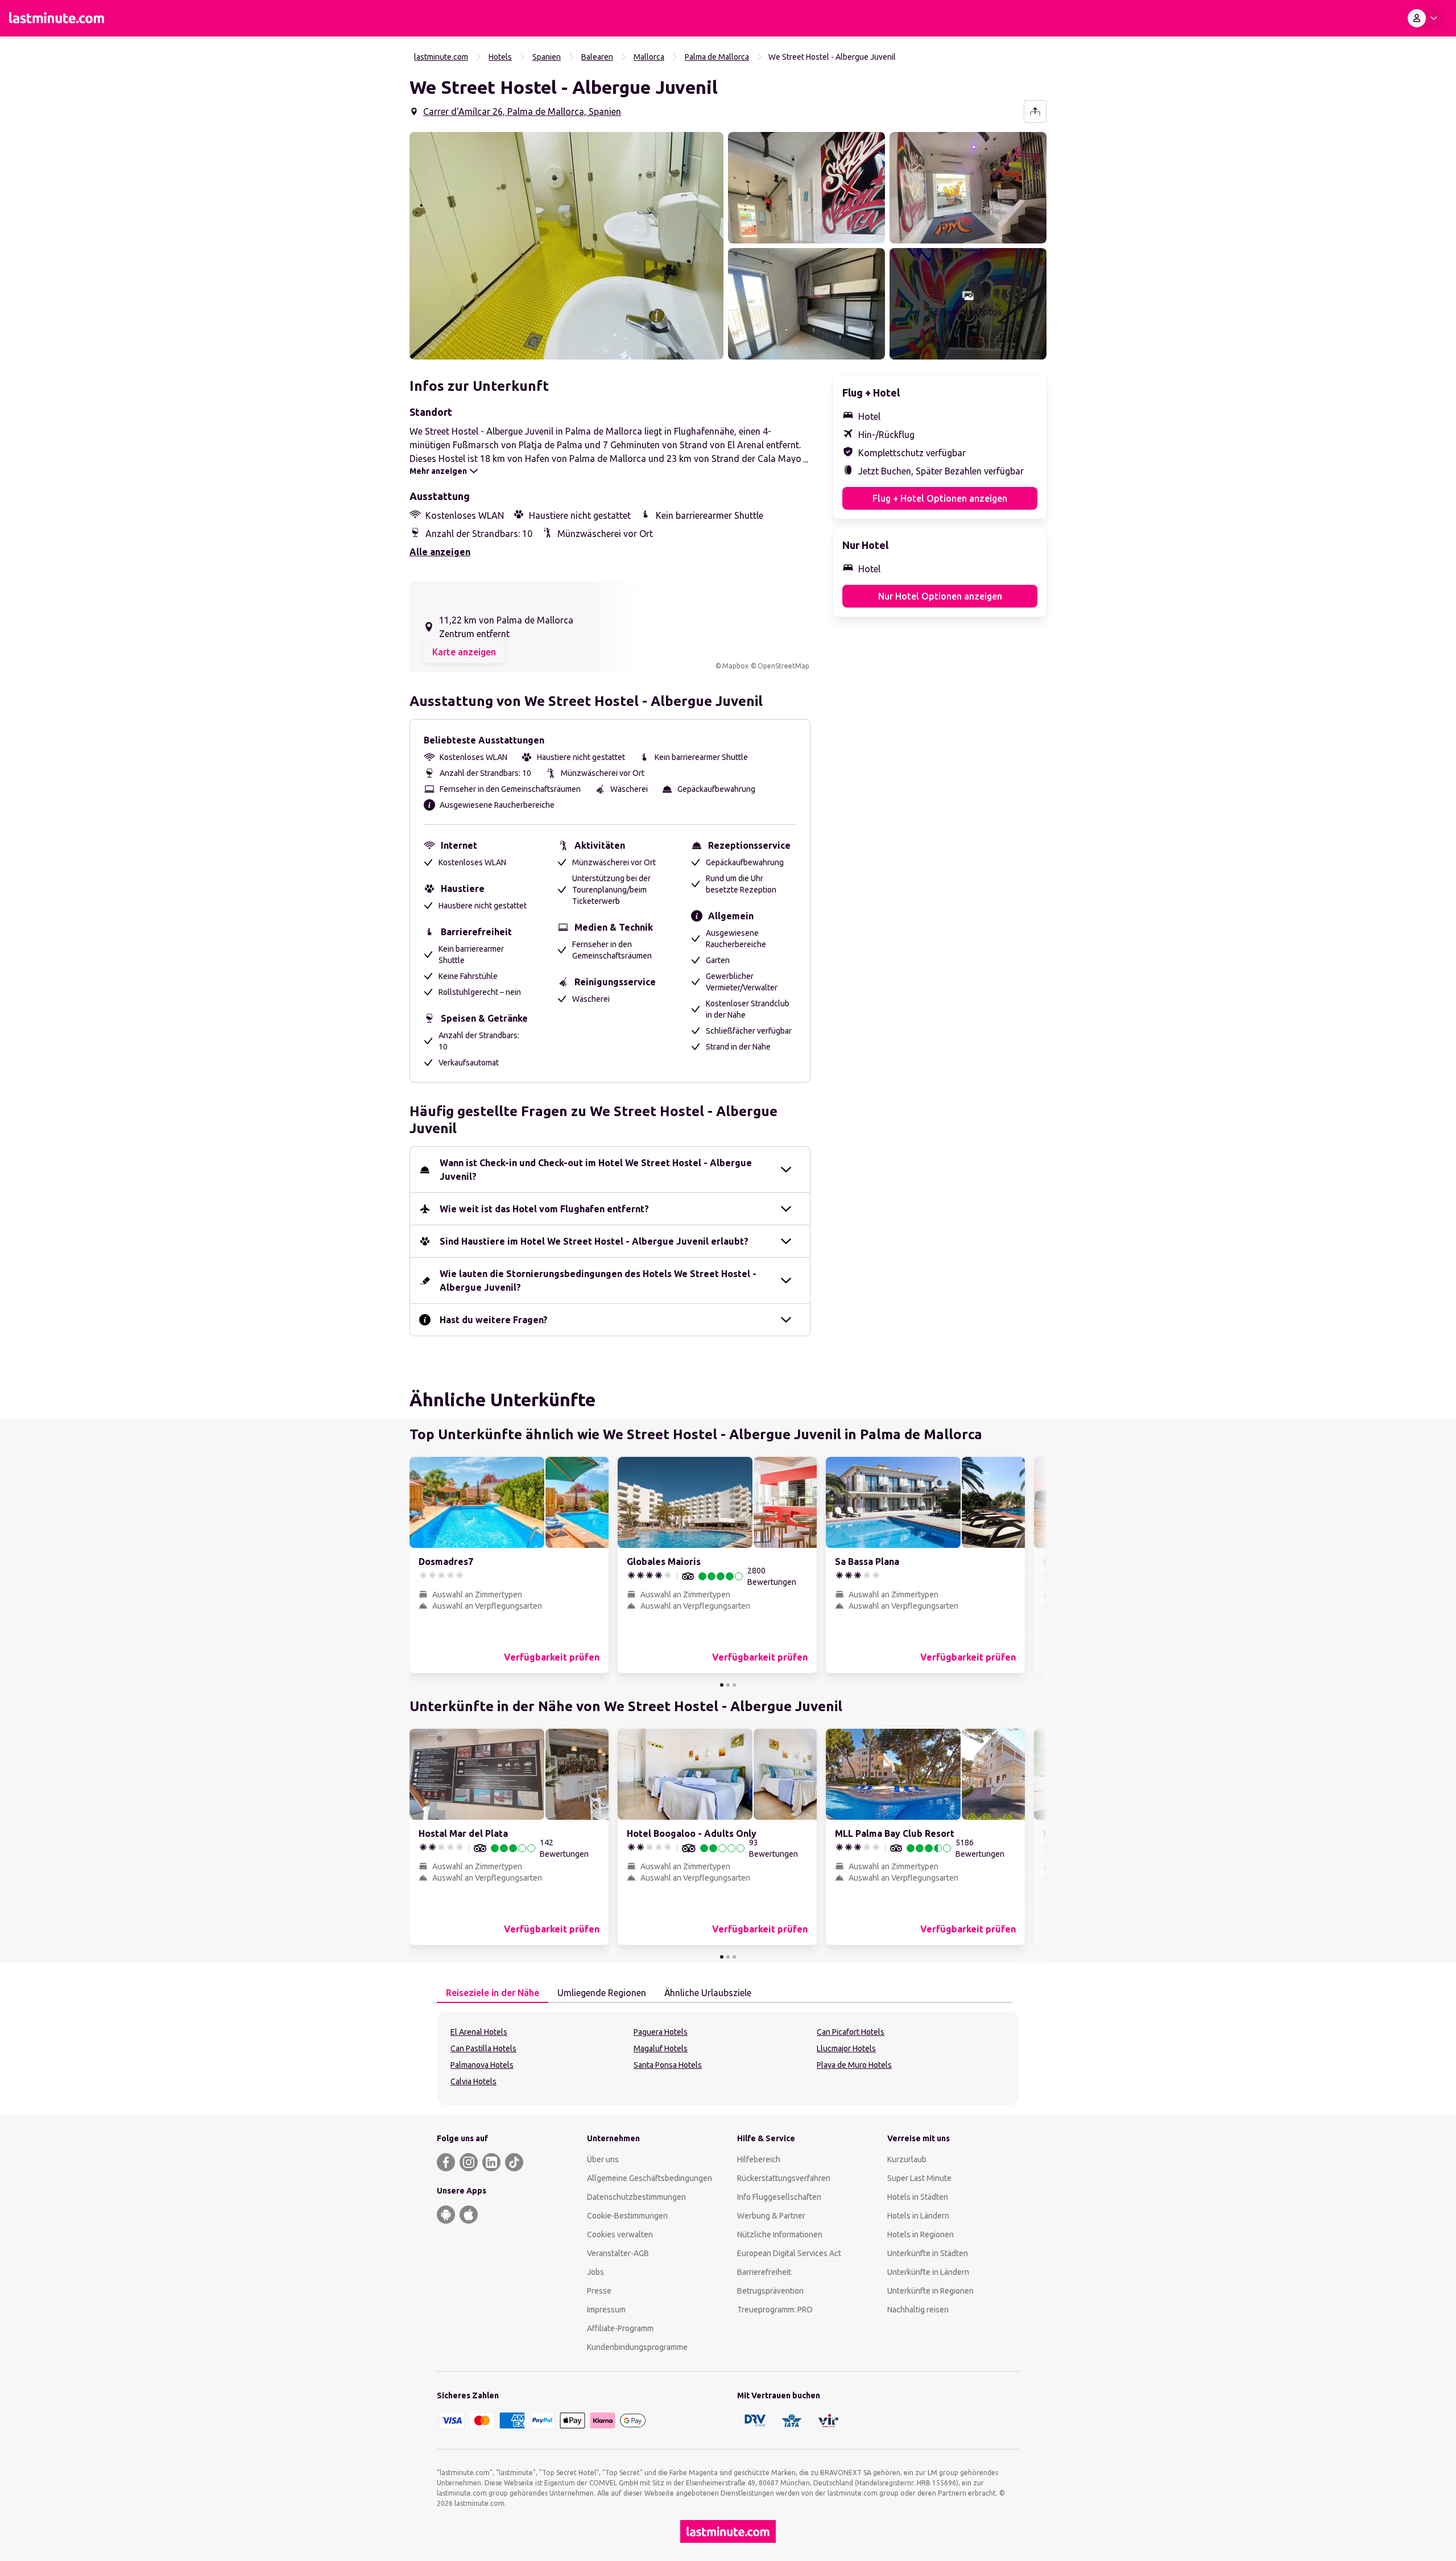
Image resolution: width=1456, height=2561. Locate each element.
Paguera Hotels (661, 2032)
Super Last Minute (919, 2178)
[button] (566, 246)
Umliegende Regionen (602, 1993)
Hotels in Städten (918, 2197)
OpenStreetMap (783, 666)
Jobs (595, 2272)
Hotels (500, 57)
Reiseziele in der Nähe (493, 1993)
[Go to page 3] (734, 1685)
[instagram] (469, 2162)
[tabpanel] (728, 2059)
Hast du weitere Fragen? (494, 1320)
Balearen (597, 57)
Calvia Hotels (473, 2081)
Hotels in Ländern (918, 2216)
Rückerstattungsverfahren (784, 2178)
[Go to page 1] (722, 1685)
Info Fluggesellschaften (779, 2197)
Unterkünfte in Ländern (928, 2272)
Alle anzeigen (440, 552)
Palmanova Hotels (482, 2065)
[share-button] (1035, 111)
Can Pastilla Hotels (483, 2048)
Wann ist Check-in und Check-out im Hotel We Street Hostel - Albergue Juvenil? (596, 1170)
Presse (599, 2291)
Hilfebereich (759, 2159)
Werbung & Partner (771, 2216)
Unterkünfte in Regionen (930, 2291)
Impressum (606, 2310)
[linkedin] (491, 2162)
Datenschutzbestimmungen (636, 2197)
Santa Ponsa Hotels (668, 2065)
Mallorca (649, 57)
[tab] (493, 1993)
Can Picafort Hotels (851, 2032)
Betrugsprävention (770, 2291)
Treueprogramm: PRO (775, 2310)
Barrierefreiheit (764, 2272)
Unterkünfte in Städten (928, 2253)
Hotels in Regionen (921, 2234)
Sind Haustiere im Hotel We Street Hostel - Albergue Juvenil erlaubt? (594, 1241)
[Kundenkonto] (1425, 18)
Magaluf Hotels (661, 2048)
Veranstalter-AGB (618, 2253)
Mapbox (735, 666)
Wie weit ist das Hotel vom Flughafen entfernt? (544, 1209)
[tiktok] (514, 2162)
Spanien (547, 57)
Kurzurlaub (907, 2159)
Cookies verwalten (620, 2234)
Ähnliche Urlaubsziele (708, 1993)
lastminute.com (441, 57)
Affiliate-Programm (620, 2328)
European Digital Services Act (789, 2253)
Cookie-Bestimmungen (627, 2216)
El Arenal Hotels (479, 2032)
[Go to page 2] (728, 1685)
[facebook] (446, 2162)
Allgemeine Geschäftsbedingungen (650, 2178)
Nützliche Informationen (780, 2234)
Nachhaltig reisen (918, 2310)
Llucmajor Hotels (846, 2048)
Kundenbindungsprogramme (637, 2347)
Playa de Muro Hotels (854, 2065)
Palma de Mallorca (717, 57)
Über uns (603, 2159)
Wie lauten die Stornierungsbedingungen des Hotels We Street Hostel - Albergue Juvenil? (598, 1280)
